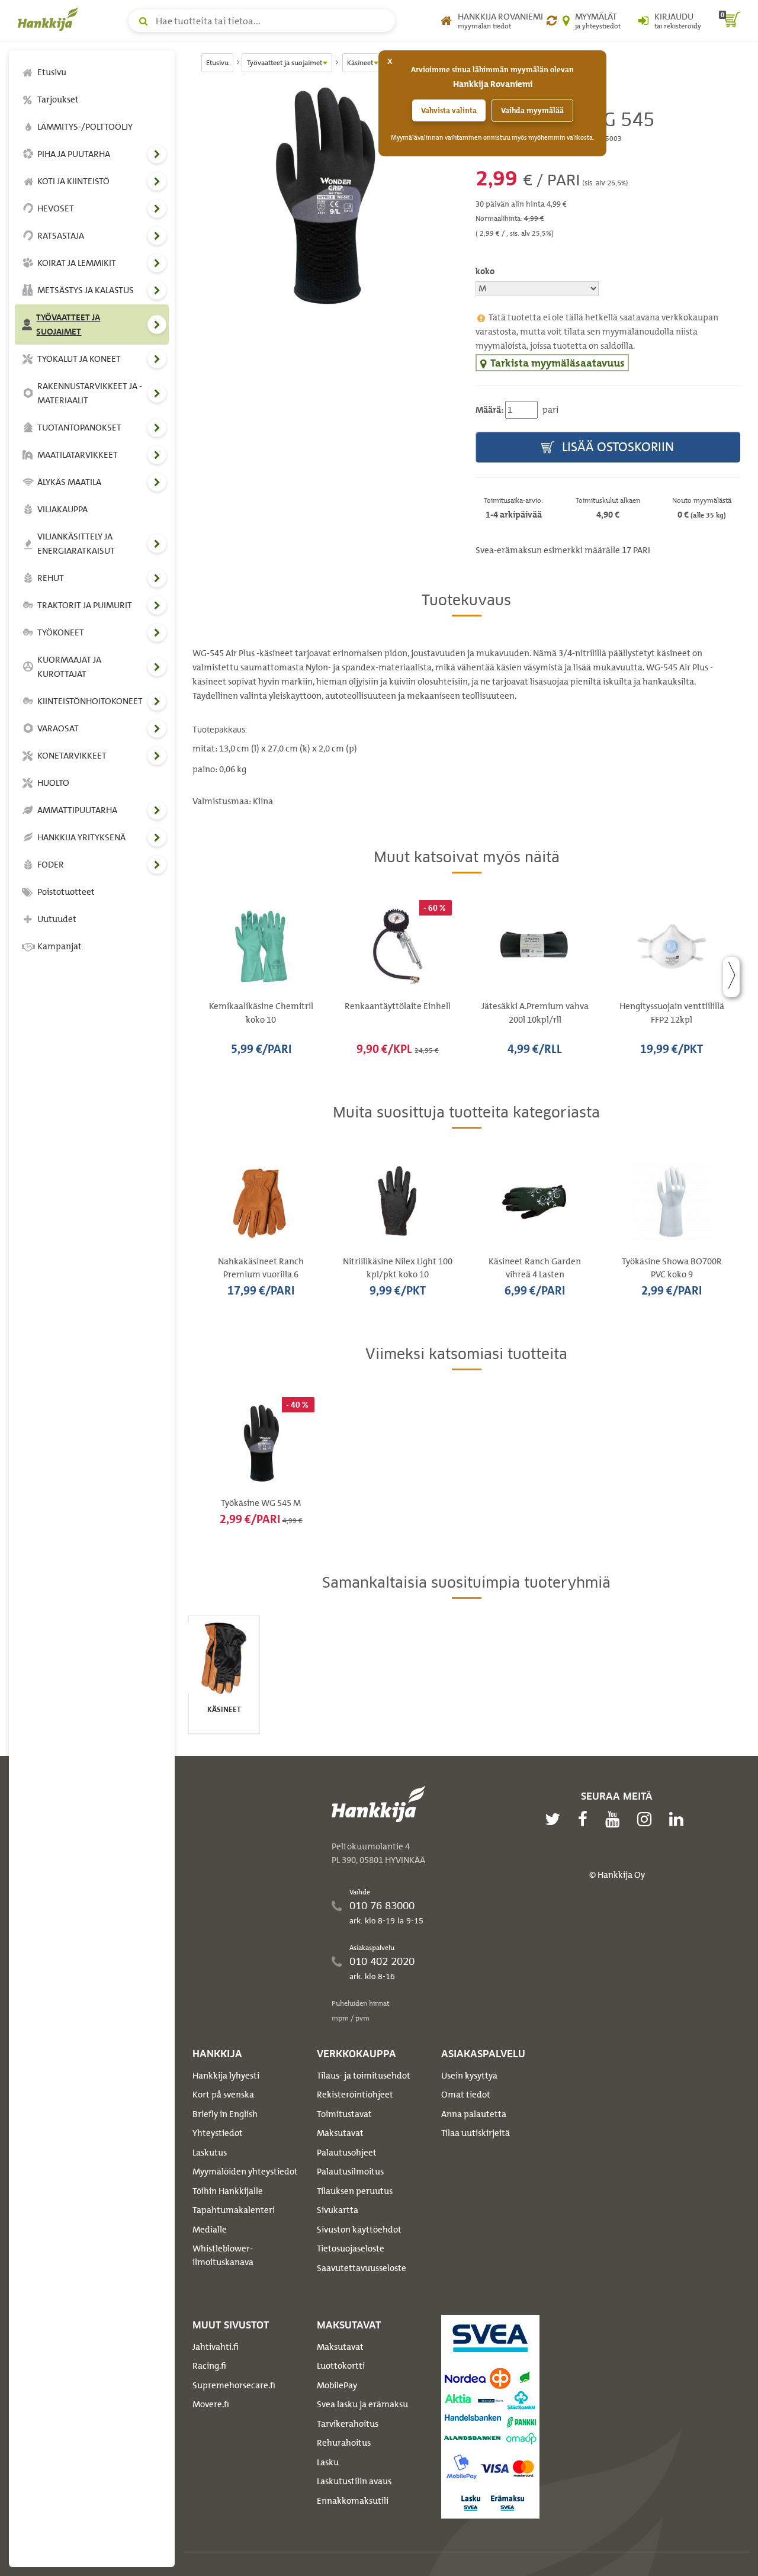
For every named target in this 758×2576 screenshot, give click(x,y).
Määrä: (489, 410)
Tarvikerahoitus (348, 2424)
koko (485, 271)
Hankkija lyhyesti (226, 2076)
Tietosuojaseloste (351, 2249)
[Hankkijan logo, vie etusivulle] (50, 19)
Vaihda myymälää (532, 110)
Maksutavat (340, 2133)
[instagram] (647, 1819)
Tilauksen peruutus (355, 2191)
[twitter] (555, 1819)
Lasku (328, 2462)
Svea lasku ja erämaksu (362, 2404)
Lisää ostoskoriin (616, 447)
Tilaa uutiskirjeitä (476, 2133)
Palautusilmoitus (350, 2172)
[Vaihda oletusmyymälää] (552, 21)
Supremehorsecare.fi (234, 2385)
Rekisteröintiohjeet (355, 2095)
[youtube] (615, 1819)
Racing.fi (209, 2366)
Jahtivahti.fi (216, 2347)
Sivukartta (338, 2210)
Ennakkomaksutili (353, 2501)
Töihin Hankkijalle (228, 2191)
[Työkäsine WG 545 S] (325, 196)
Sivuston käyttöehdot (359, 2230)
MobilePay (337, 2385)
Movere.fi (211, 2404)
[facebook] (586, 1819)
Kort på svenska (223, 2095)
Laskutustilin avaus (354, 2481)
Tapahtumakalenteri (234, 2210)
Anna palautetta (474, 2114)
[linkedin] (679, 1819)
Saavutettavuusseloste (362, 2268)
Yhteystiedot (218, 2133)
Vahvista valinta (449, 110)
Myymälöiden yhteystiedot (245, 2172)
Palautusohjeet (347, 2153)
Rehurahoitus (344, 2443)
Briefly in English (225, 2114)
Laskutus (210, 2153)
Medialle (210, 2230)
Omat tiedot (466, 2095)
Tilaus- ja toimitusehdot (364, 2076)
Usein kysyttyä (469, 2076)
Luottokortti (341, 2366)
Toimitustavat (344, 2114)
